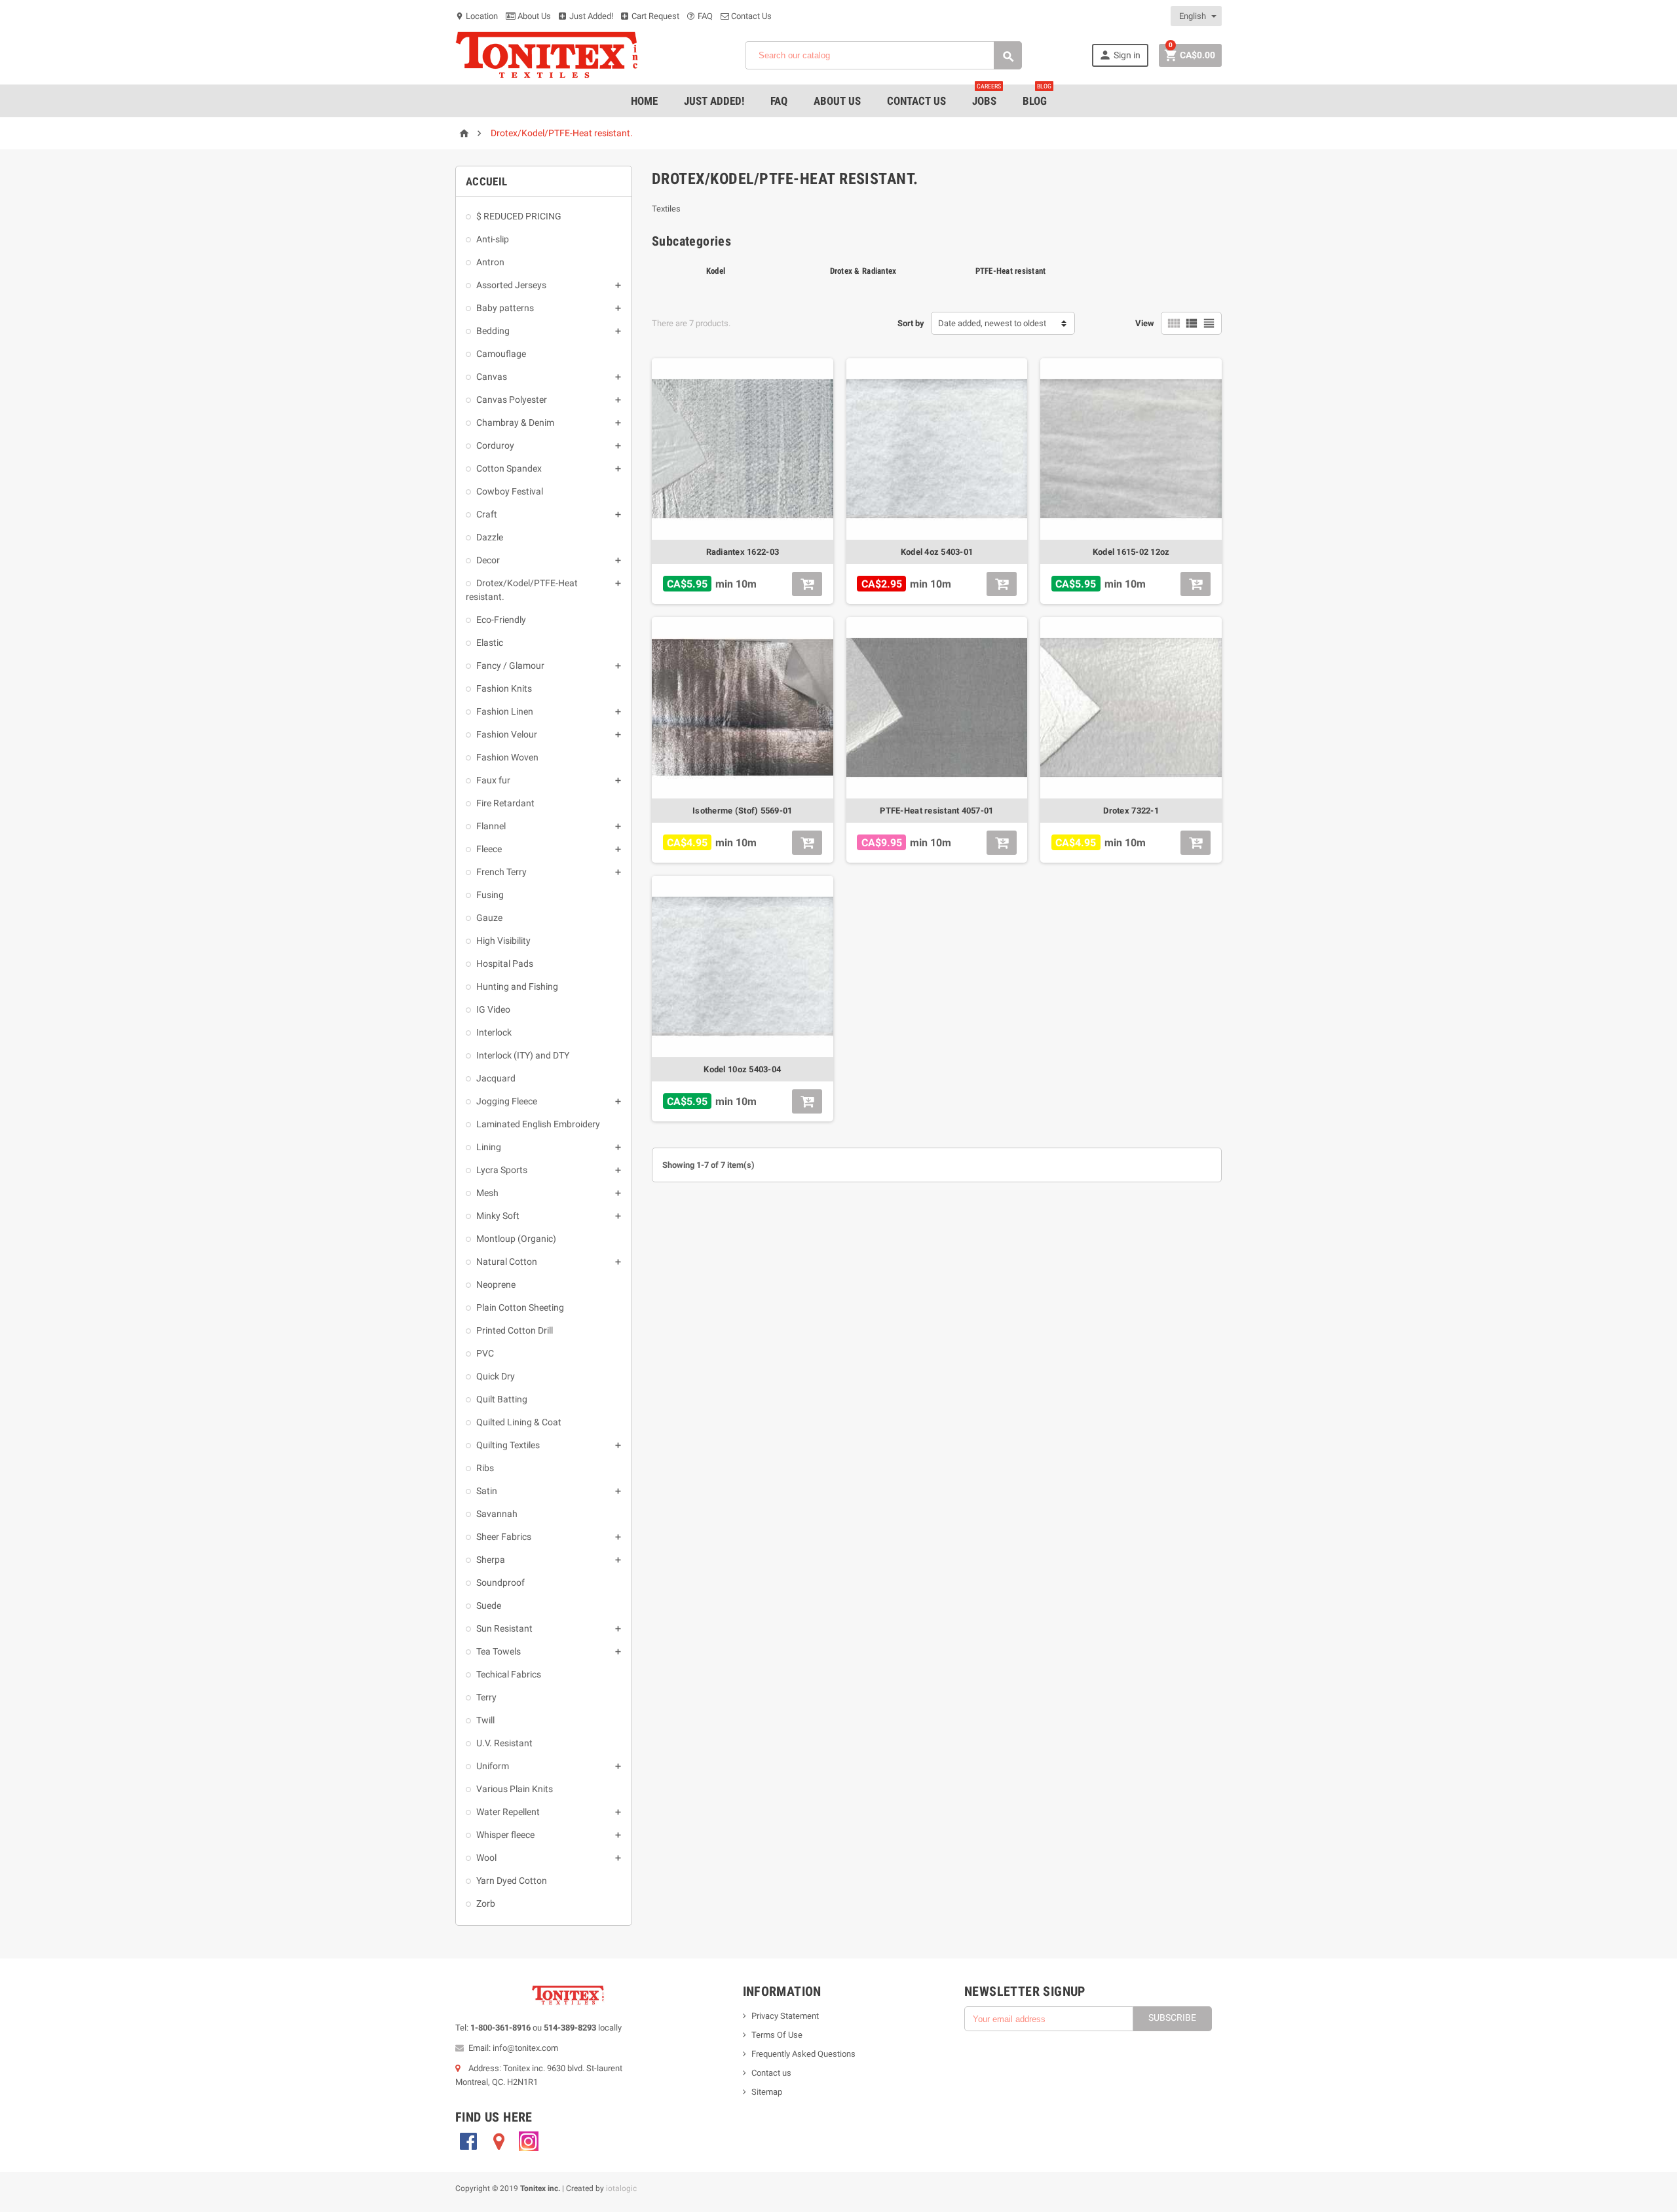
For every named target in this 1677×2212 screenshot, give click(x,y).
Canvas (492, 377)
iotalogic (621, 2188)
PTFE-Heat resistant (1011, 271)
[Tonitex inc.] (547, 55)
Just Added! (590, 16)
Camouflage (501, 354)
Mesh (487, 1193)
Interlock (494, 1032)
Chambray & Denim (515, 422)
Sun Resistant (504, 1628)
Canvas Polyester (512, 400)
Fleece (489, 849)
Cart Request (654, 16)
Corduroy (495, 445)
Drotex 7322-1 (1131, 811)
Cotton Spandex (509, 468)
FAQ (704, 16)
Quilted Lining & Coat (519, 1422)
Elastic (490, 643)
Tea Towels (499, 1651)
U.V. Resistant (504, 1743)
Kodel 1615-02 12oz (1131, 552)
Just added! (714, 101)
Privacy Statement (785, 2016)
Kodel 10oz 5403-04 (742, 1069)
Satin (487, 1491)
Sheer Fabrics (504, 1537)
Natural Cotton (507, 1262)
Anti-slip (493, 239)
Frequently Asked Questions (803, 2054)
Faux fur (493, 780)
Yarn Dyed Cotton (512, 1881)
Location (477, 16)
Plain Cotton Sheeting (520, 1307)
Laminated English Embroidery (538, 1124)
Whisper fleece (505, 1835)
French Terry (501, 872)
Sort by (911, 323)
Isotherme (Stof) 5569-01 (742, 811)
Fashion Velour (507, 734)
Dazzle (490, 537)
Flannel (491, 826)
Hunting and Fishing (517, 986)
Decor (488, 560)
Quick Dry (496, 1376)
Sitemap (767, 2092)
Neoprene (496, 1284)
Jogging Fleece (507, 1101)
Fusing (490, 895)
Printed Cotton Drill (515, 1330)
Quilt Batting (502, 1399)
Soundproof (500, 1583)
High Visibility (503, 941)
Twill (485, 1720)
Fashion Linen (505, 711)
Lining (489, 1147)
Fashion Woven (507, 757)
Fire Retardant (505, 803)
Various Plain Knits (515, 1789)
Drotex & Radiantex (863, 271)
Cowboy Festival (510, 491)
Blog (1037, 96)
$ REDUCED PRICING (519, 216)
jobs (987, 96)
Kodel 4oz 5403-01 (937, 552)
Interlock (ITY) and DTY (523, 1055)
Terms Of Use (777, 2035)
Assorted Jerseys (511, 285)
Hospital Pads (505, 964)
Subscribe (1172, 2017)
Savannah (497, 1514)
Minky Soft (498, 1216)
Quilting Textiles (508, 1445)
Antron (490, 262)
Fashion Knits (504, 688)
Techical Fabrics (509, 1674)
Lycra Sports (502, 1170)
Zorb (486, 1903)
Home (644, 101)
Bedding (493, 331)
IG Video (493, 1009)
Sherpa (491, 1560)
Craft (487, 514)
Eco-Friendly (501, 620)
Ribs (485, 1468)
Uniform (493, 1766)
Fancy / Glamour (510, 665)
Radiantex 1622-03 (743, 552)
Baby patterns (505, 308)
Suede (489, 1605)
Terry (486, 1697)
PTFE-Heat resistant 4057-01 (936, 811)
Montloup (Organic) (516, 1239)
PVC (485, 1353)
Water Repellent (508, 1812)
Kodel (716, 271)
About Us (533, 16)
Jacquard (496, 1078)
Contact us (771, 2073)
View (1145, 323)
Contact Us (750, 16)
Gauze (489, 918)
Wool (486, 1858)
